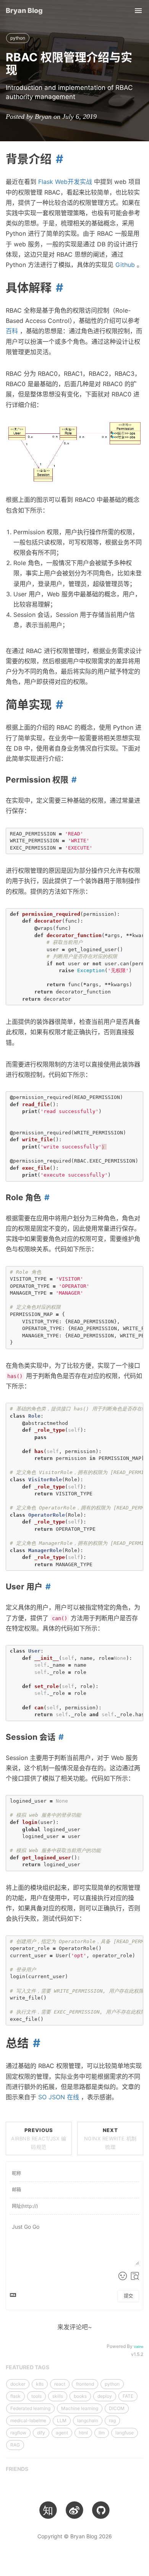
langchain (88, 2420)
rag (112, 2420)
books (80, 2396)
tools (36, 2396)
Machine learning (80, 2408)
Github (125, 265)
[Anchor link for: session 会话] (60, 1737)
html (83, 2433)
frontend (85, 2384)
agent (62, 2433)
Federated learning (30, 2408)
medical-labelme (28, 2420)
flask (15, 2396)
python (18, 38)
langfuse (125, 2433)
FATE (128, 2396)
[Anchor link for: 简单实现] (57, 704)
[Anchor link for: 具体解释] (57, 287)
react (60, 2384)
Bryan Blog (24, 10)
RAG (15, 2445)
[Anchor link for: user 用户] (47, 1587)
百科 (12, 331)
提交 (128, 2296)
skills (58, 2396)
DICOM (117, 2408)
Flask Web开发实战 (65, 182)
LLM (62, 2420)
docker (18, 2384)
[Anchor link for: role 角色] (45, 1197)
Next (110, 2138)
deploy (105, 2396)
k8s (40, 2384)
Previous (39, 2138)
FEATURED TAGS (28, 2367)
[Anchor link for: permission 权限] (73, 780)
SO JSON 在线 (59, 2097)
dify (41, 2433)
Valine (138, 2347)
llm (102, 2433)
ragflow (18, 2433)
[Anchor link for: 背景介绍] (57, 159)
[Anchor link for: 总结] (34, 2043)
